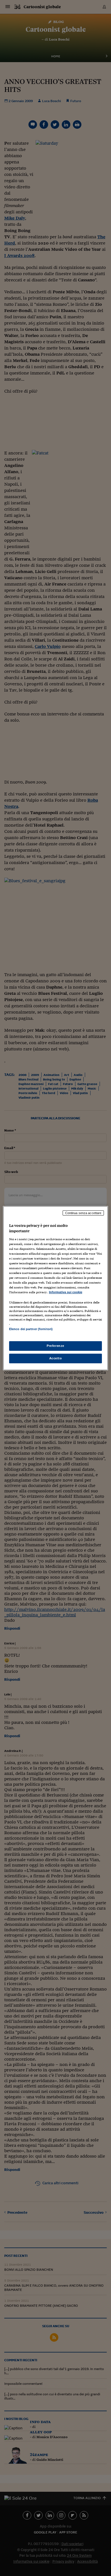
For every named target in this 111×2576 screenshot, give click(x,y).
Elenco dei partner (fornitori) (31, 1329)
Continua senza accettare (83, 1213)
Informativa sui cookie (66, 1292)
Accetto (56, 1358)
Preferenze (55, 1346)
